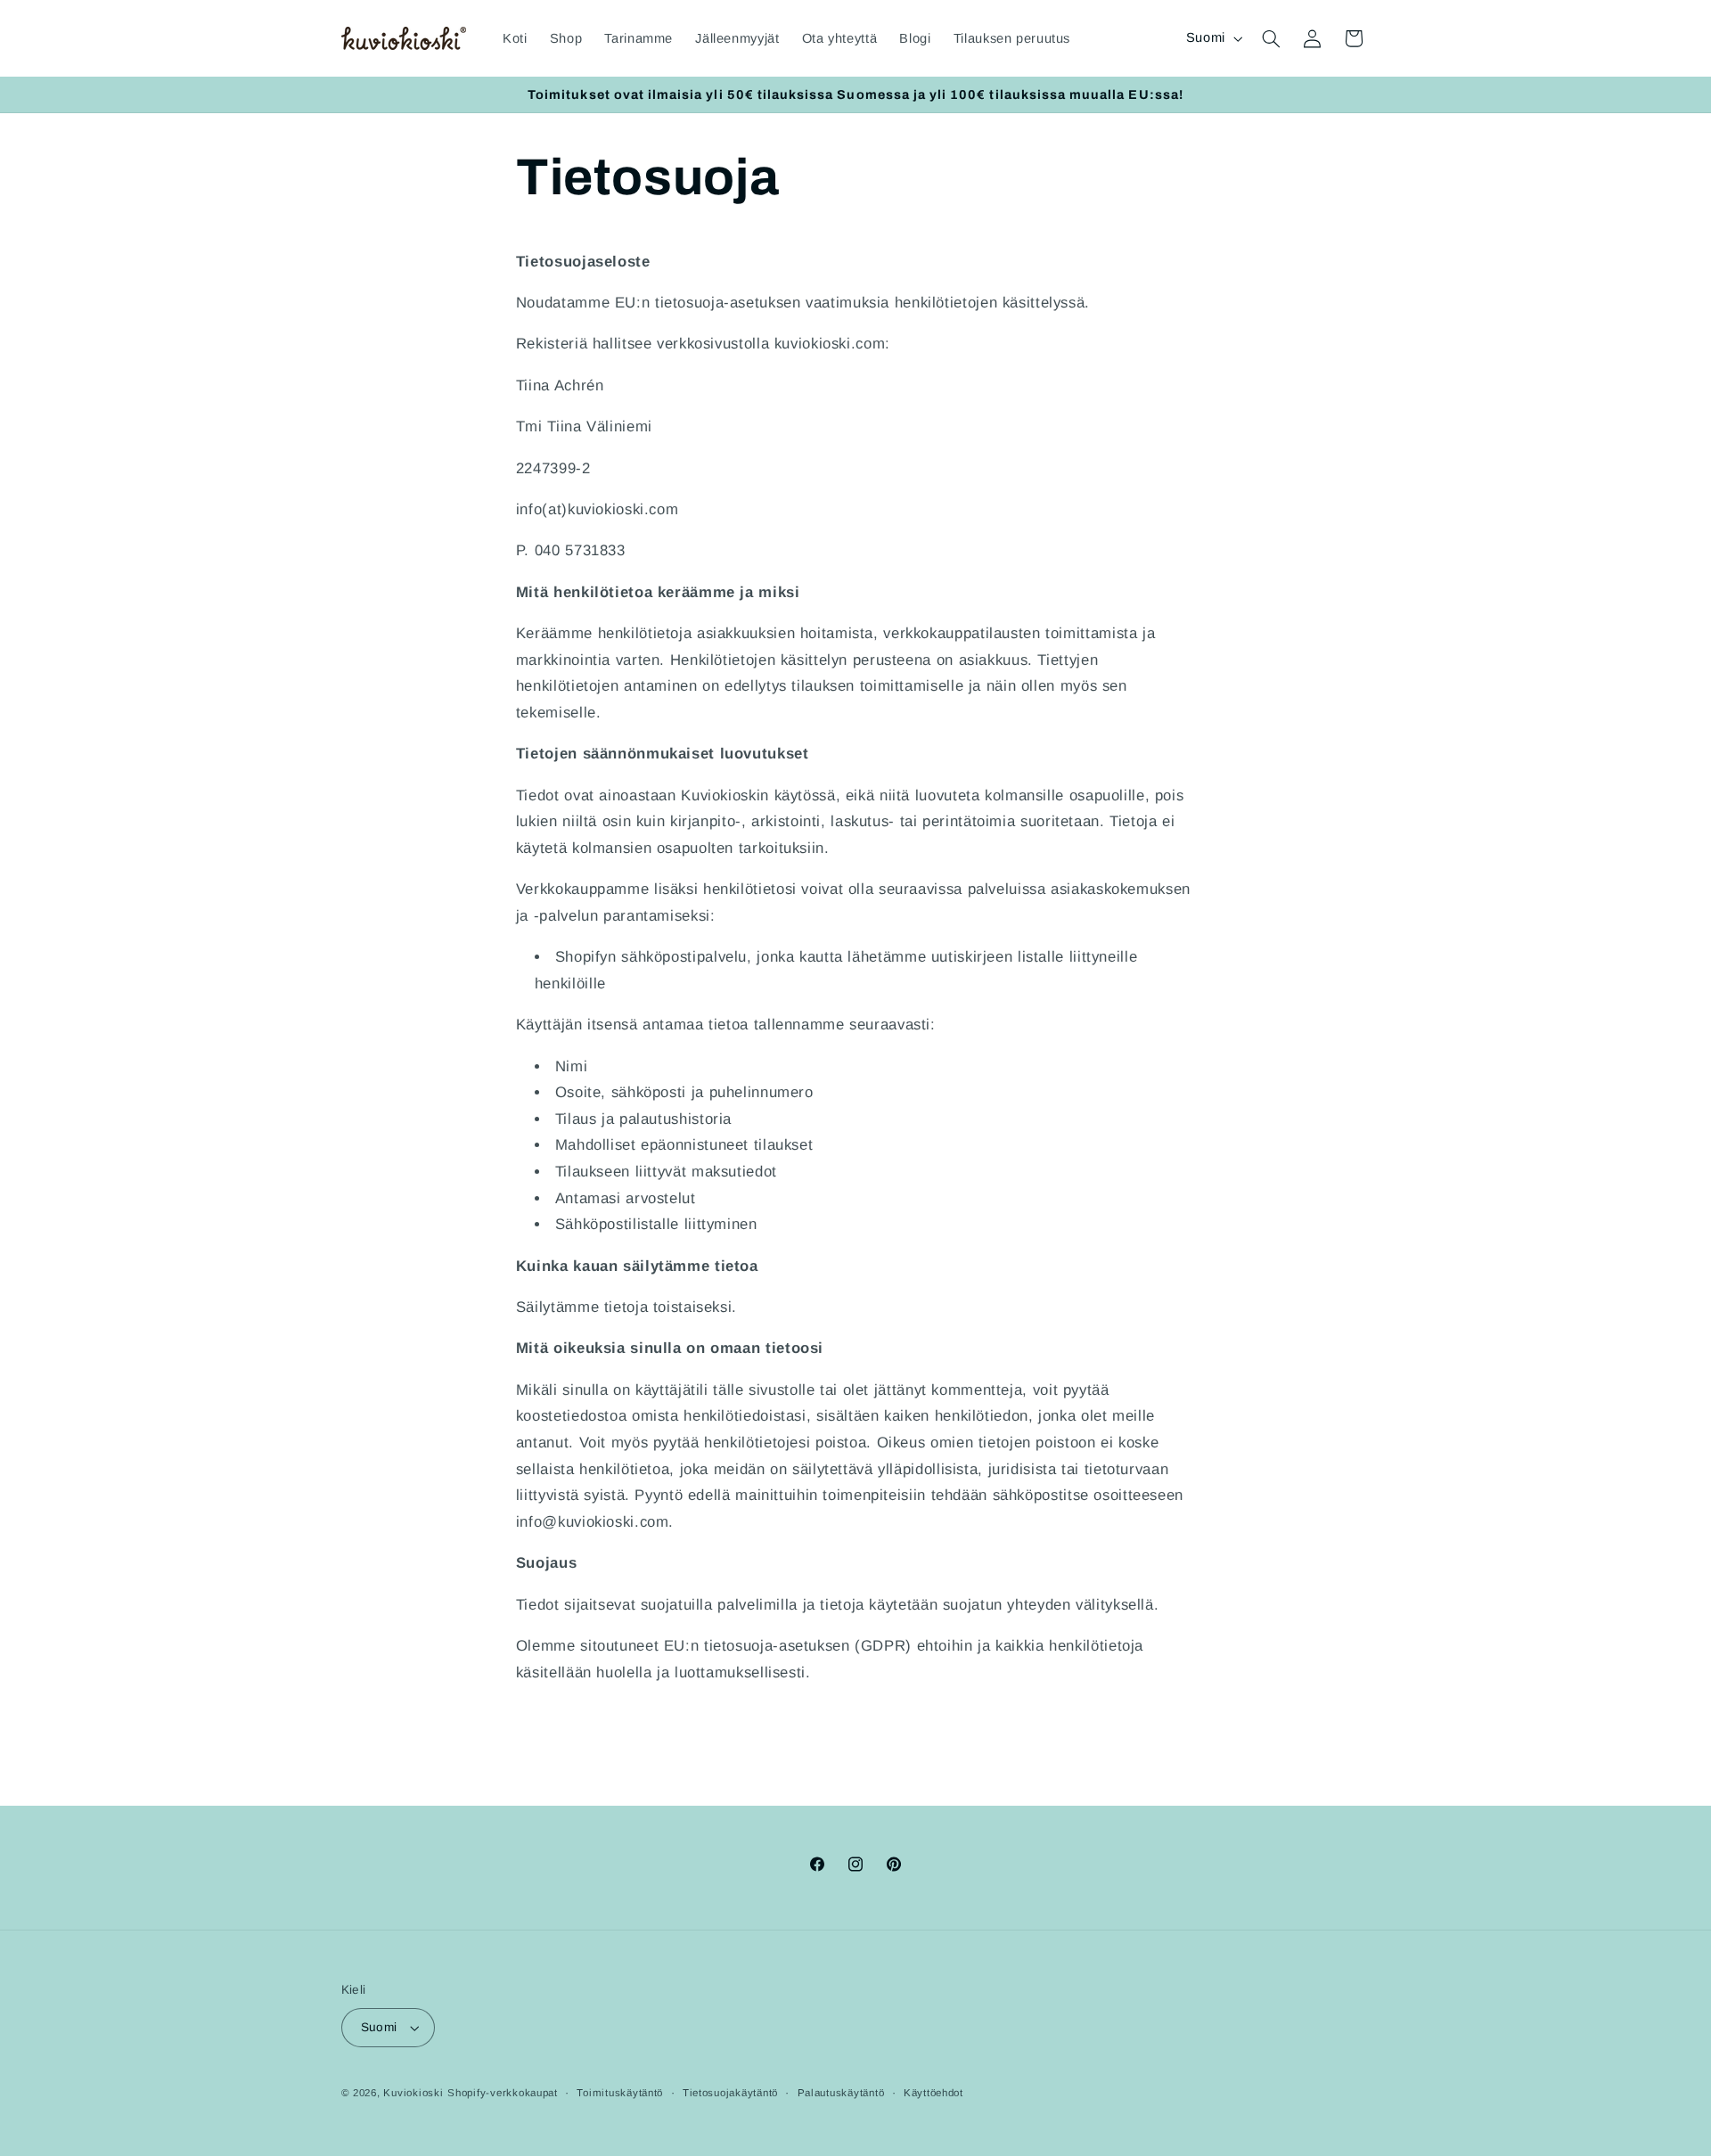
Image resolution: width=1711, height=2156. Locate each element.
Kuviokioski (413, 2093)
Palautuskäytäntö (841, 2093)
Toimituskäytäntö (620, 2093)
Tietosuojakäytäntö (730, 2093)
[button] (1271, 38)
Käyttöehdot (933, 2093)
